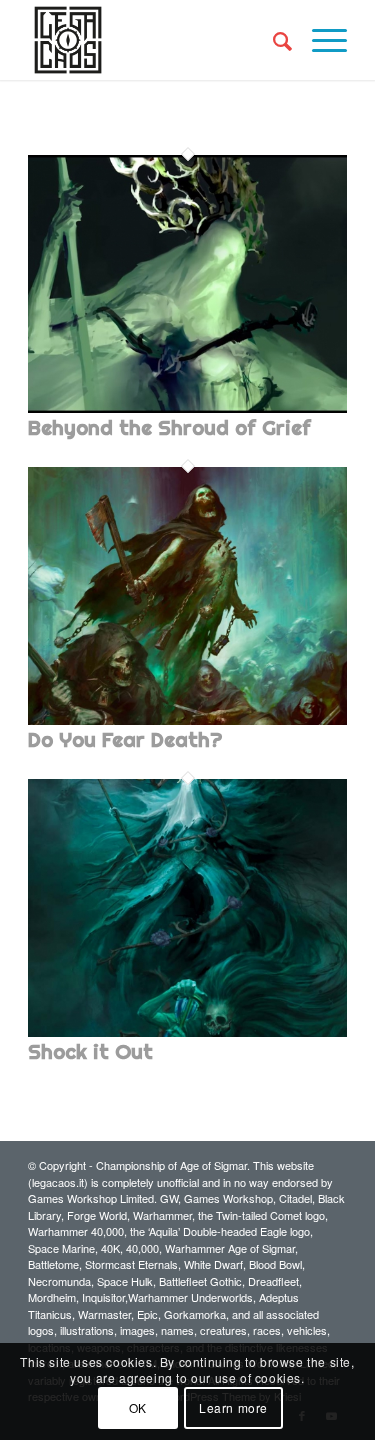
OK (138, 1407)
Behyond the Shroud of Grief (169, 427)
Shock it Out (90, 1051)
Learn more (233, 1407)
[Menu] (319, 40)
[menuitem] (272, 40)
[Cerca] (272, 40)
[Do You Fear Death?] (187, 721)
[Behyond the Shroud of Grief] (187, 409)
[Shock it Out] (187, 1033)
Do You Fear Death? (125, 739)
